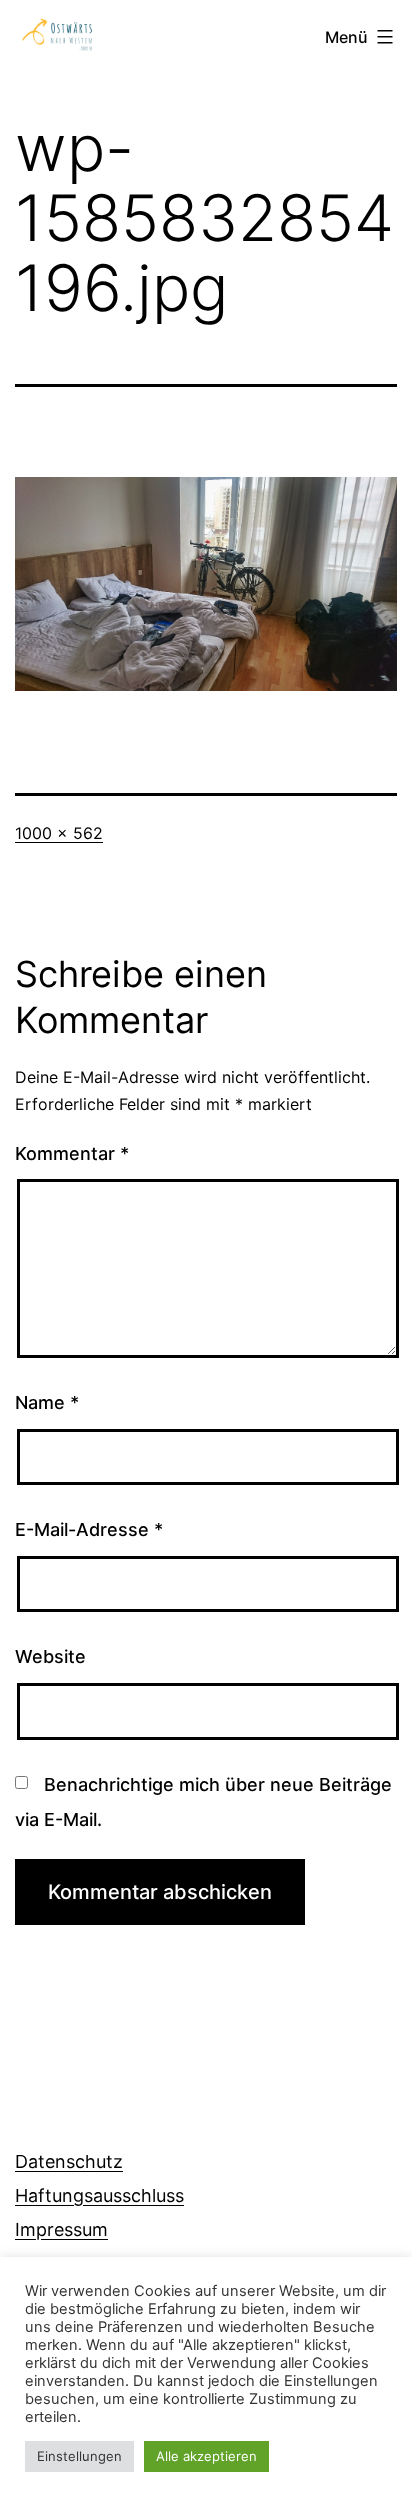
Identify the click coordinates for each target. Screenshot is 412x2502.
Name (47, 1402)
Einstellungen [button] (79, 2456)
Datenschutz (69, 2161)
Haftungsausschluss (99, 2195)
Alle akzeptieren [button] (206, 2456)
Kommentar (72, 1153)
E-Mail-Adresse (89, 1529)
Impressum (61, 2229)
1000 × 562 (59, 833)
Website (50, 1656)
